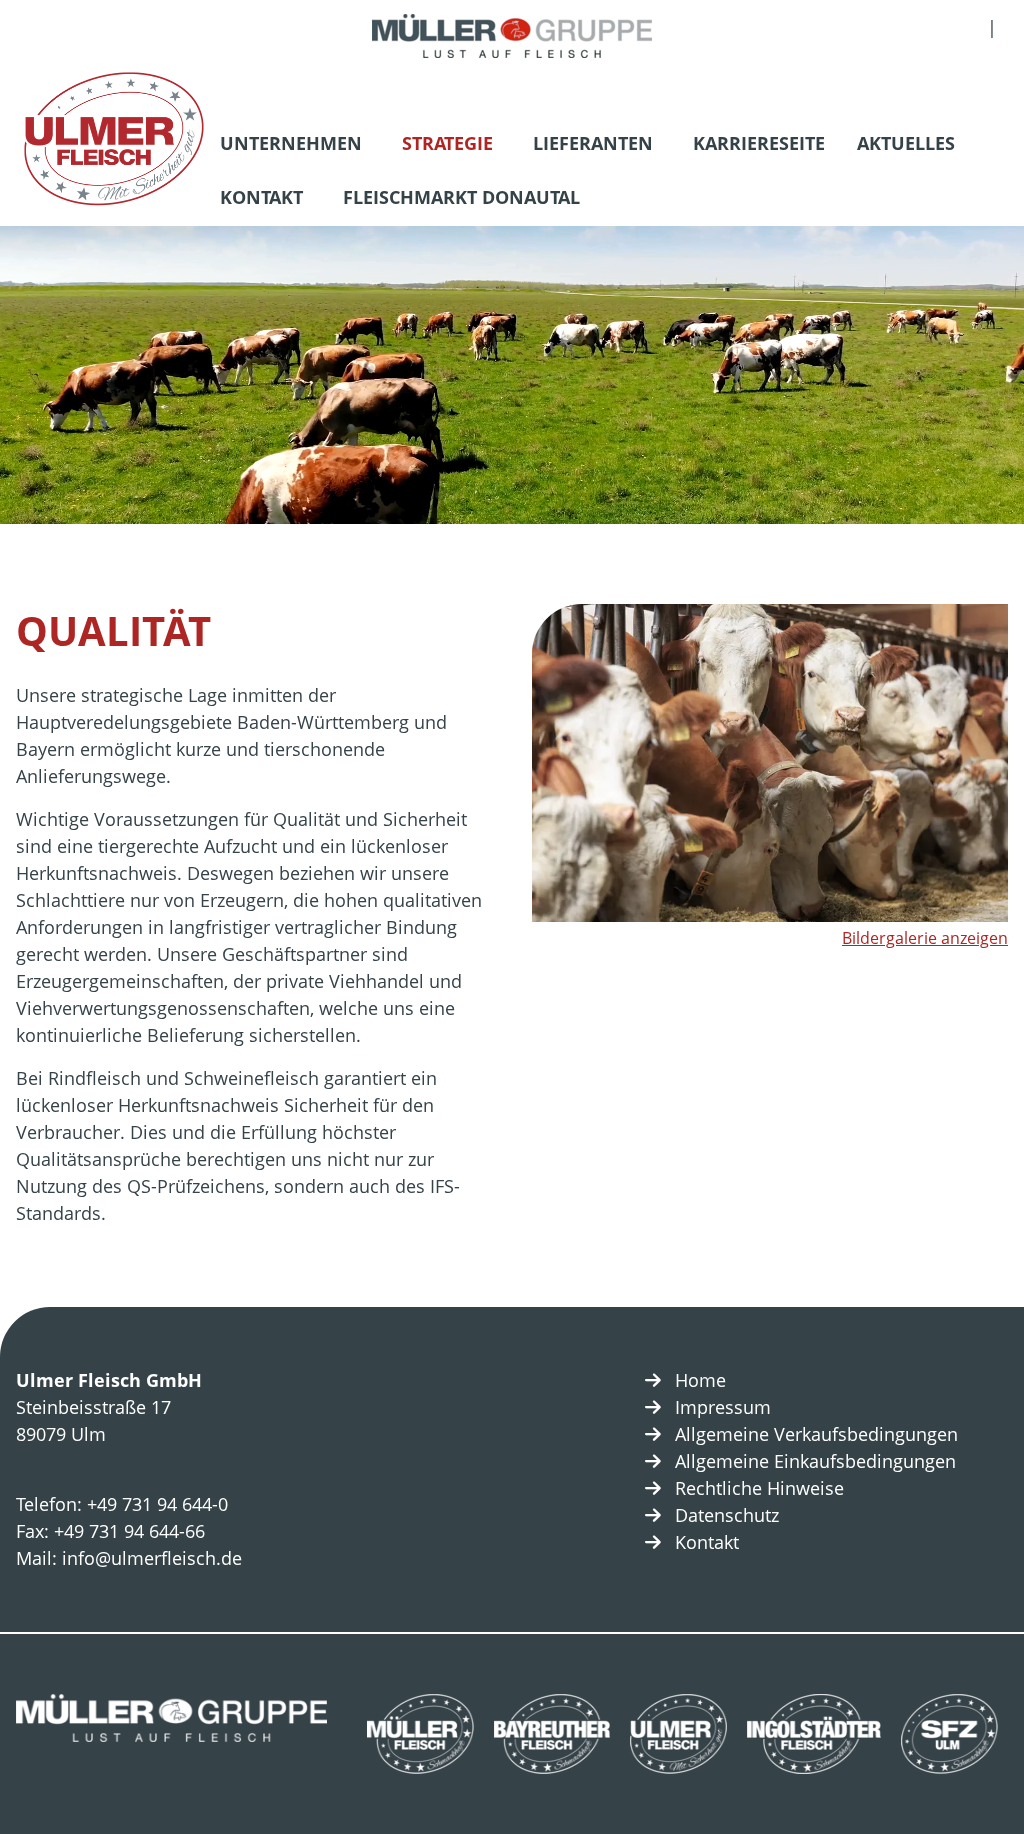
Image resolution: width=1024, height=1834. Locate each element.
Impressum (723, 1407)
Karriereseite (759, 143)
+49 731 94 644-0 (157, 1504)
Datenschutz (727, 1515)
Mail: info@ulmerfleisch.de (129, 1558)
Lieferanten (593, 143)
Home (700, 1380)
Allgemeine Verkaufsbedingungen (816, 1434)
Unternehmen (291, 143)
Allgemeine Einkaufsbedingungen (815, 1461)
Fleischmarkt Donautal (461, 197)
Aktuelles (906, 143)
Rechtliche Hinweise (759, 1488)
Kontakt (261, 197)
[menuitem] (295, 145)
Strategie (447, 143)
